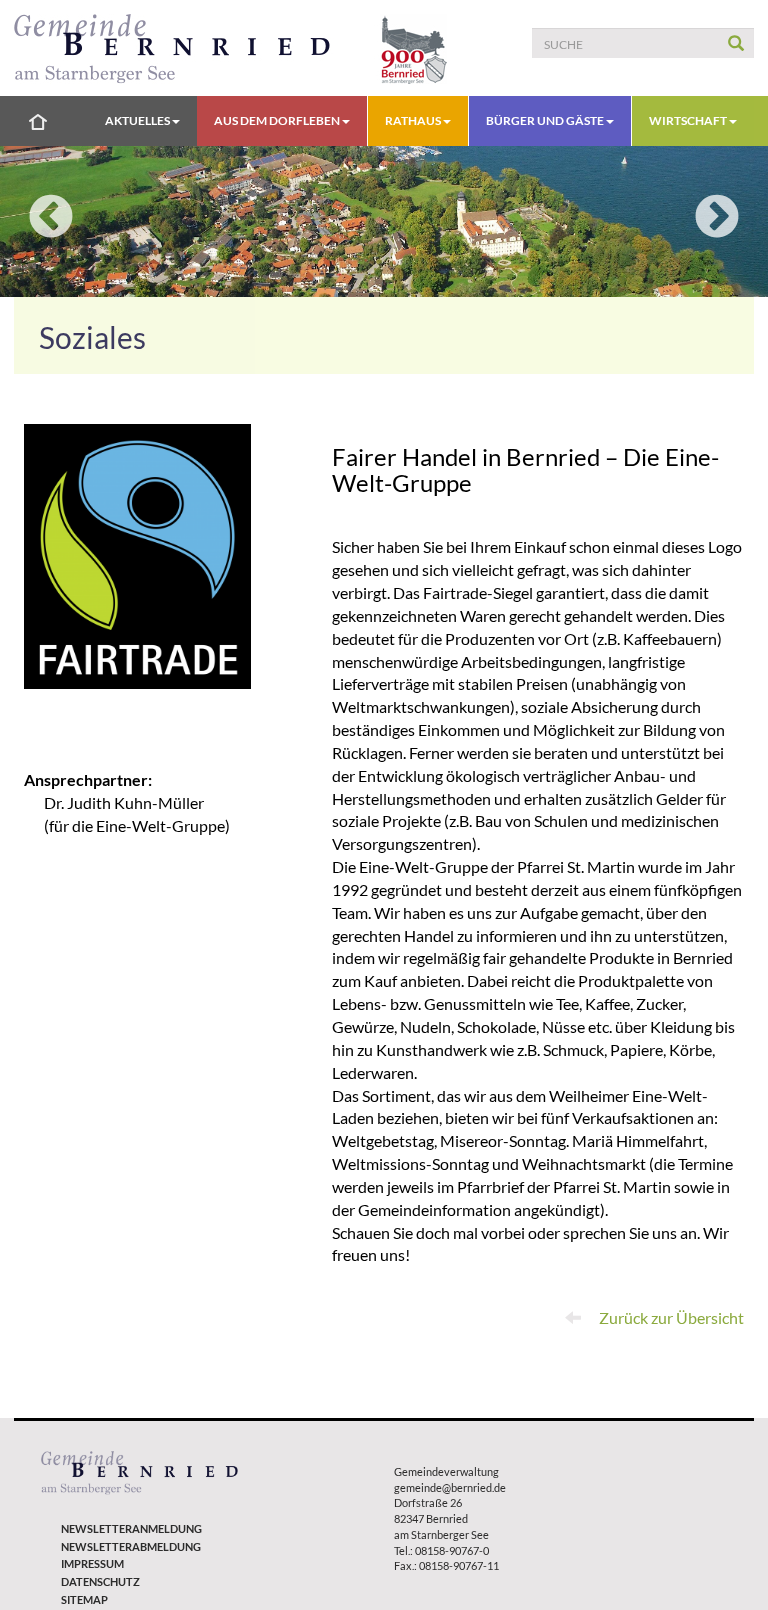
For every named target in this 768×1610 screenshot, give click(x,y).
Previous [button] (51, 218)
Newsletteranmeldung (131, 1528)
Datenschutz (100, 1581)
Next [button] (717, 218)
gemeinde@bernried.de (450, 1487)
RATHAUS (414, 120)
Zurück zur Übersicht (670, 1317)
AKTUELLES (138, 120)
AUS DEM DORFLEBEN (278, 120)
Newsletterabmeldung (131, 1546)
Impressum (92, 1563)
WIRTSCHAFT (689, 120)
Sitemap (84, 1599)
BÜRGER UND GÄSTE (546, 120)
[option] (384, 221)
